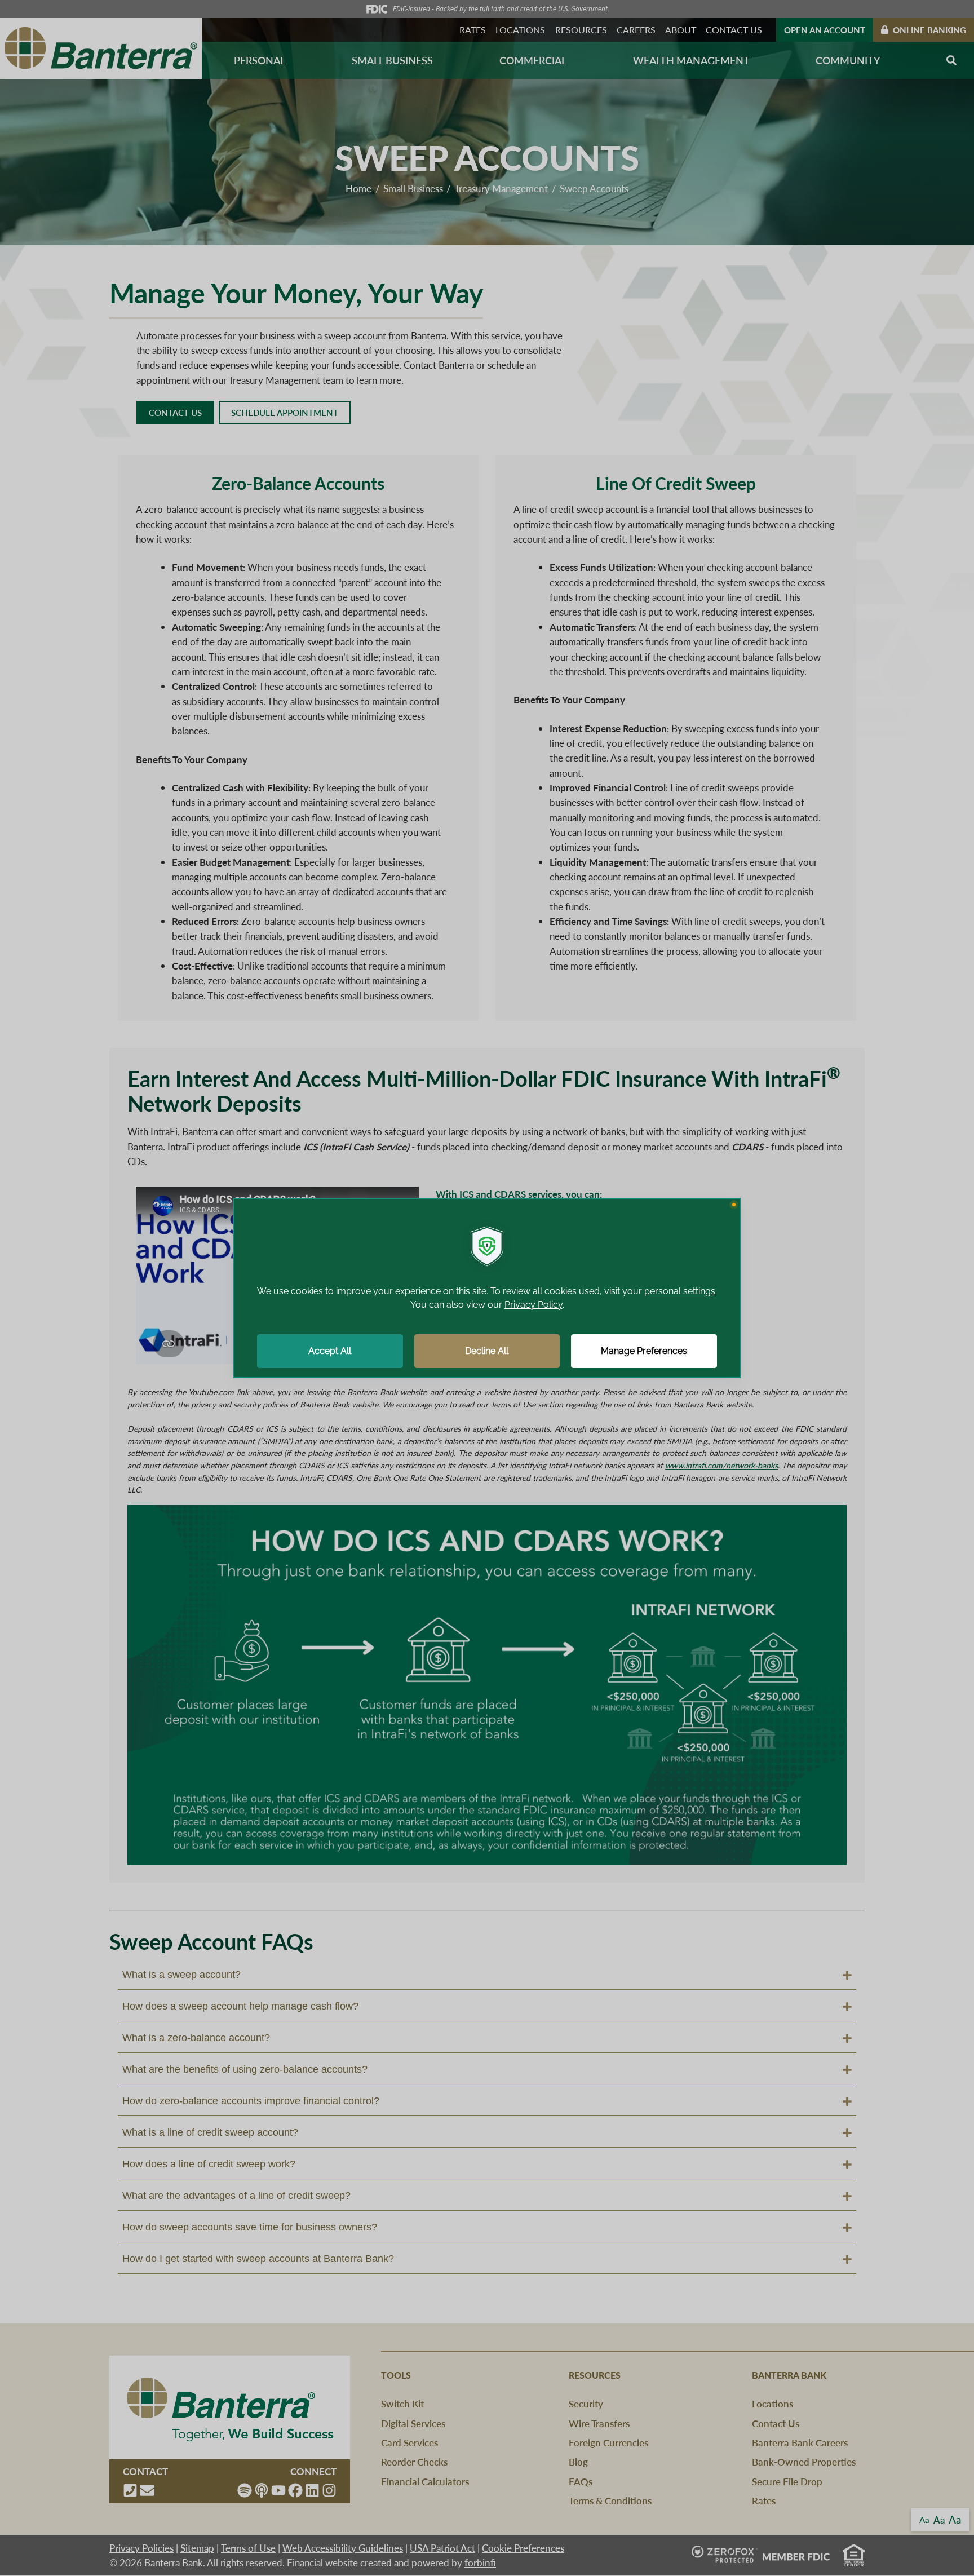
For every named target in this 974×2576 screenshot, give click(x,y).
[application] (487, 1288)
